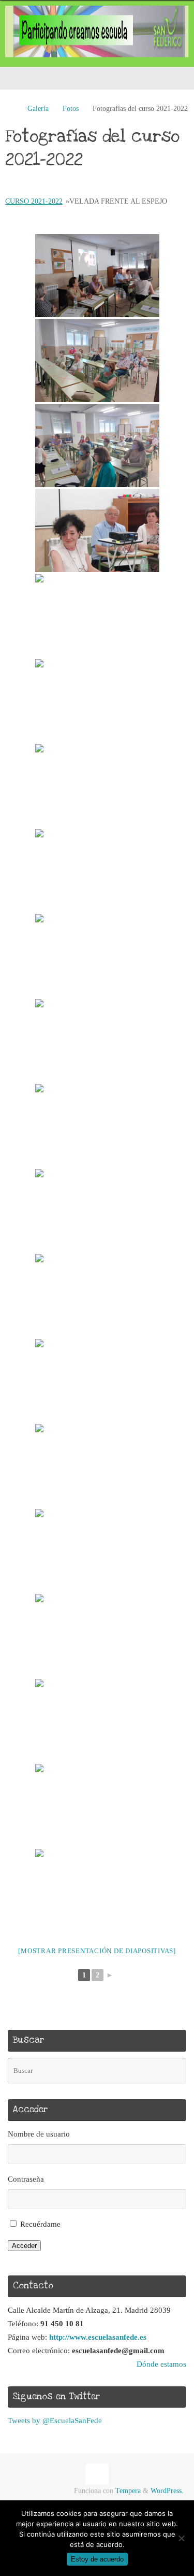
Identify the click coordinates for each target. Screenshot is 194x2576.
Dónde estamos (161, 2364)
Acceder (24, 2246)
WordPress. (167, 2491)
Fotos (71, 109)
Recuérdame (40, 2224)
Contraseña (26, 2179)
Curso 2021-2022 (34, 201)
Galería (38, 109)
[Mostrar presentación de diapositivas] (97, 1951)
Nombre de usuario (39, 2134)
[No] (181, 2538)
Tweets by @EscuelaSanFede (55, 2420)
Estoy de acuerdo (97, 2559)
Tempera (128, 2491)
